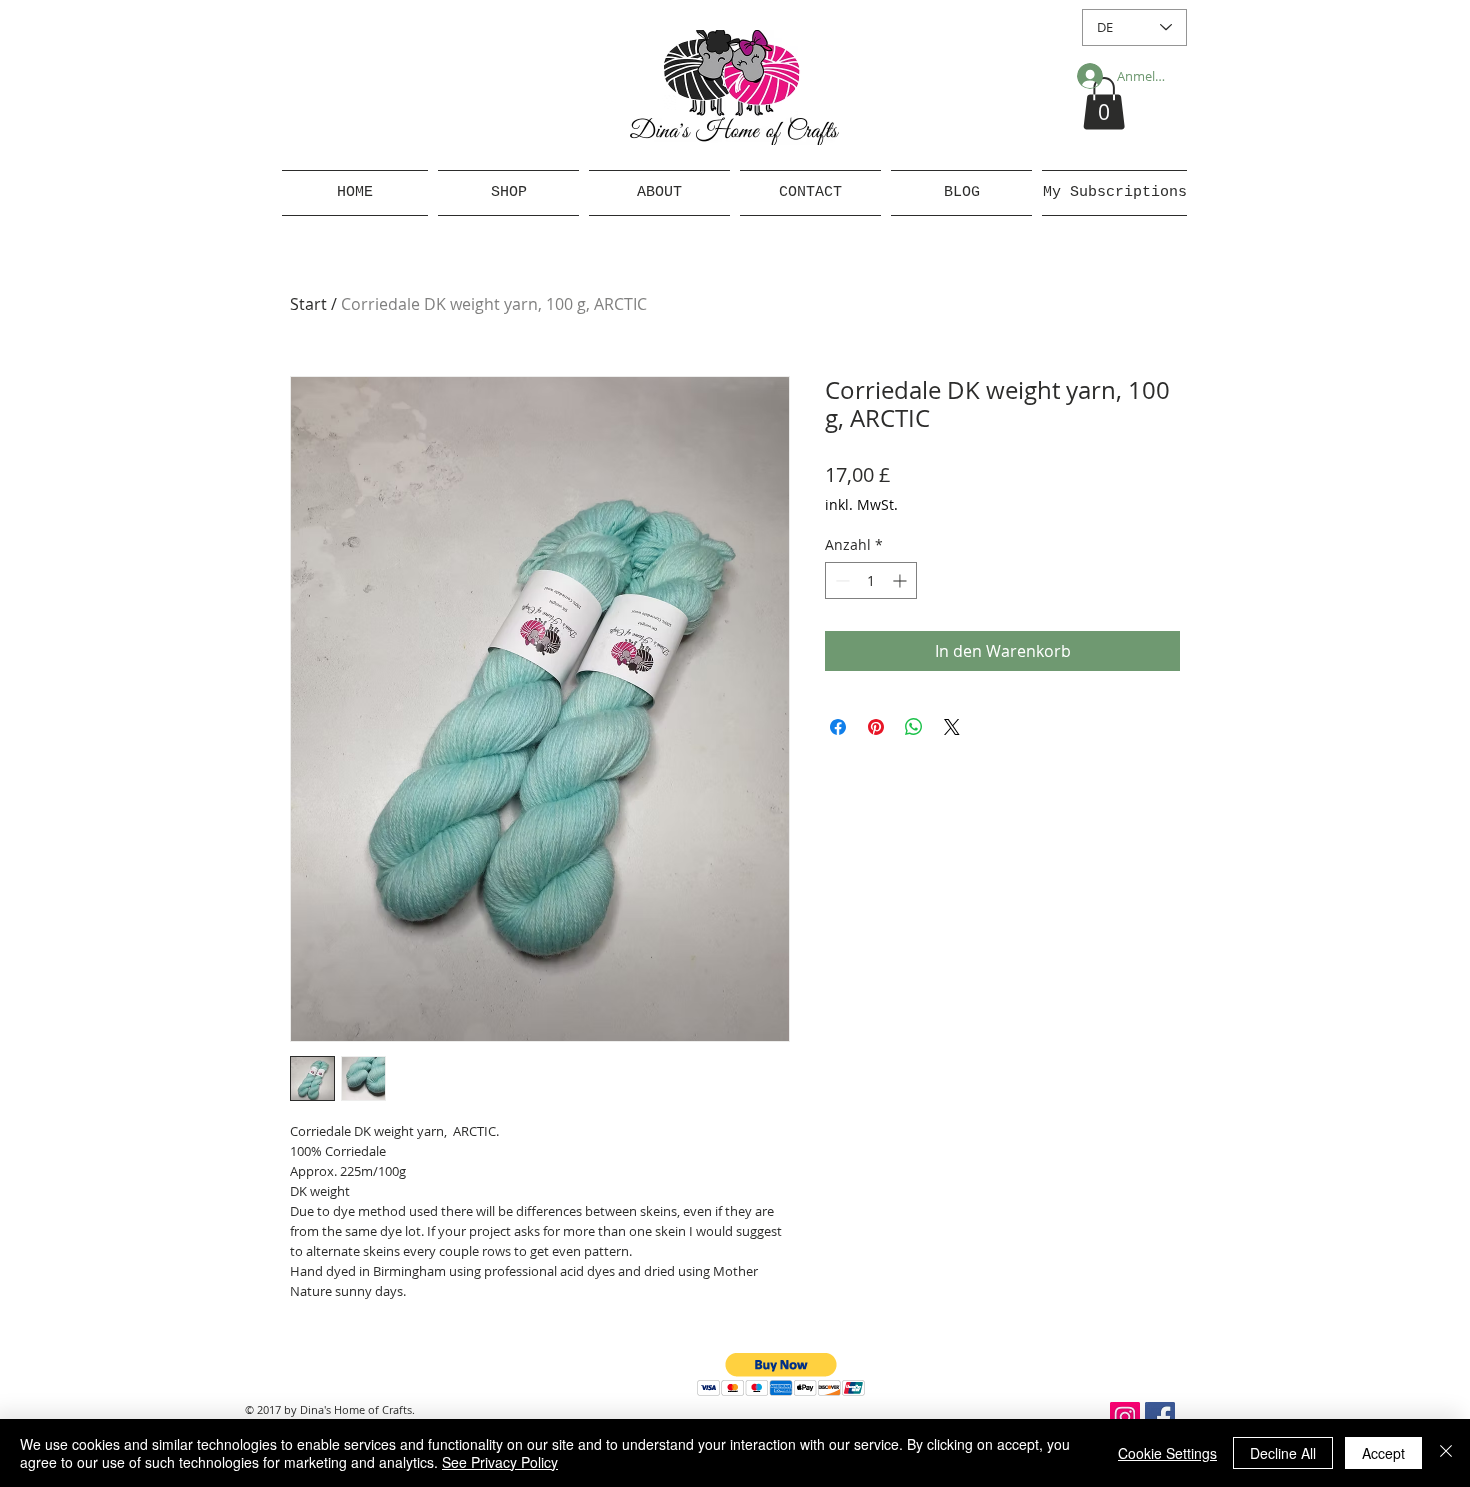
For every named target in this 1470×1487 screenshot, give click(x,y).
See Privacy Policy (500, 1462)
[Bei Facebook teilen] (838, 727)
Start (308, 304)
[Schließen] (1446, 1453)
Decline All (1283, 1453)
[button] (1104, 103)
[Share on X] (952, 727)
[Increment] (901, 580)
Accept (1383, 1453)
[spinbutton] (871, 580)
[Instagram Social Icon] (1125, 1417)
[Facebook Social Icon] (1160, 1417)
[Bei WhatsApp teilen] (914, 727)
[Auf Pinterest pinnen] (876, 727)
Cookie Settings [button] (1167, 1453)
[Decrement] (840, 580)
